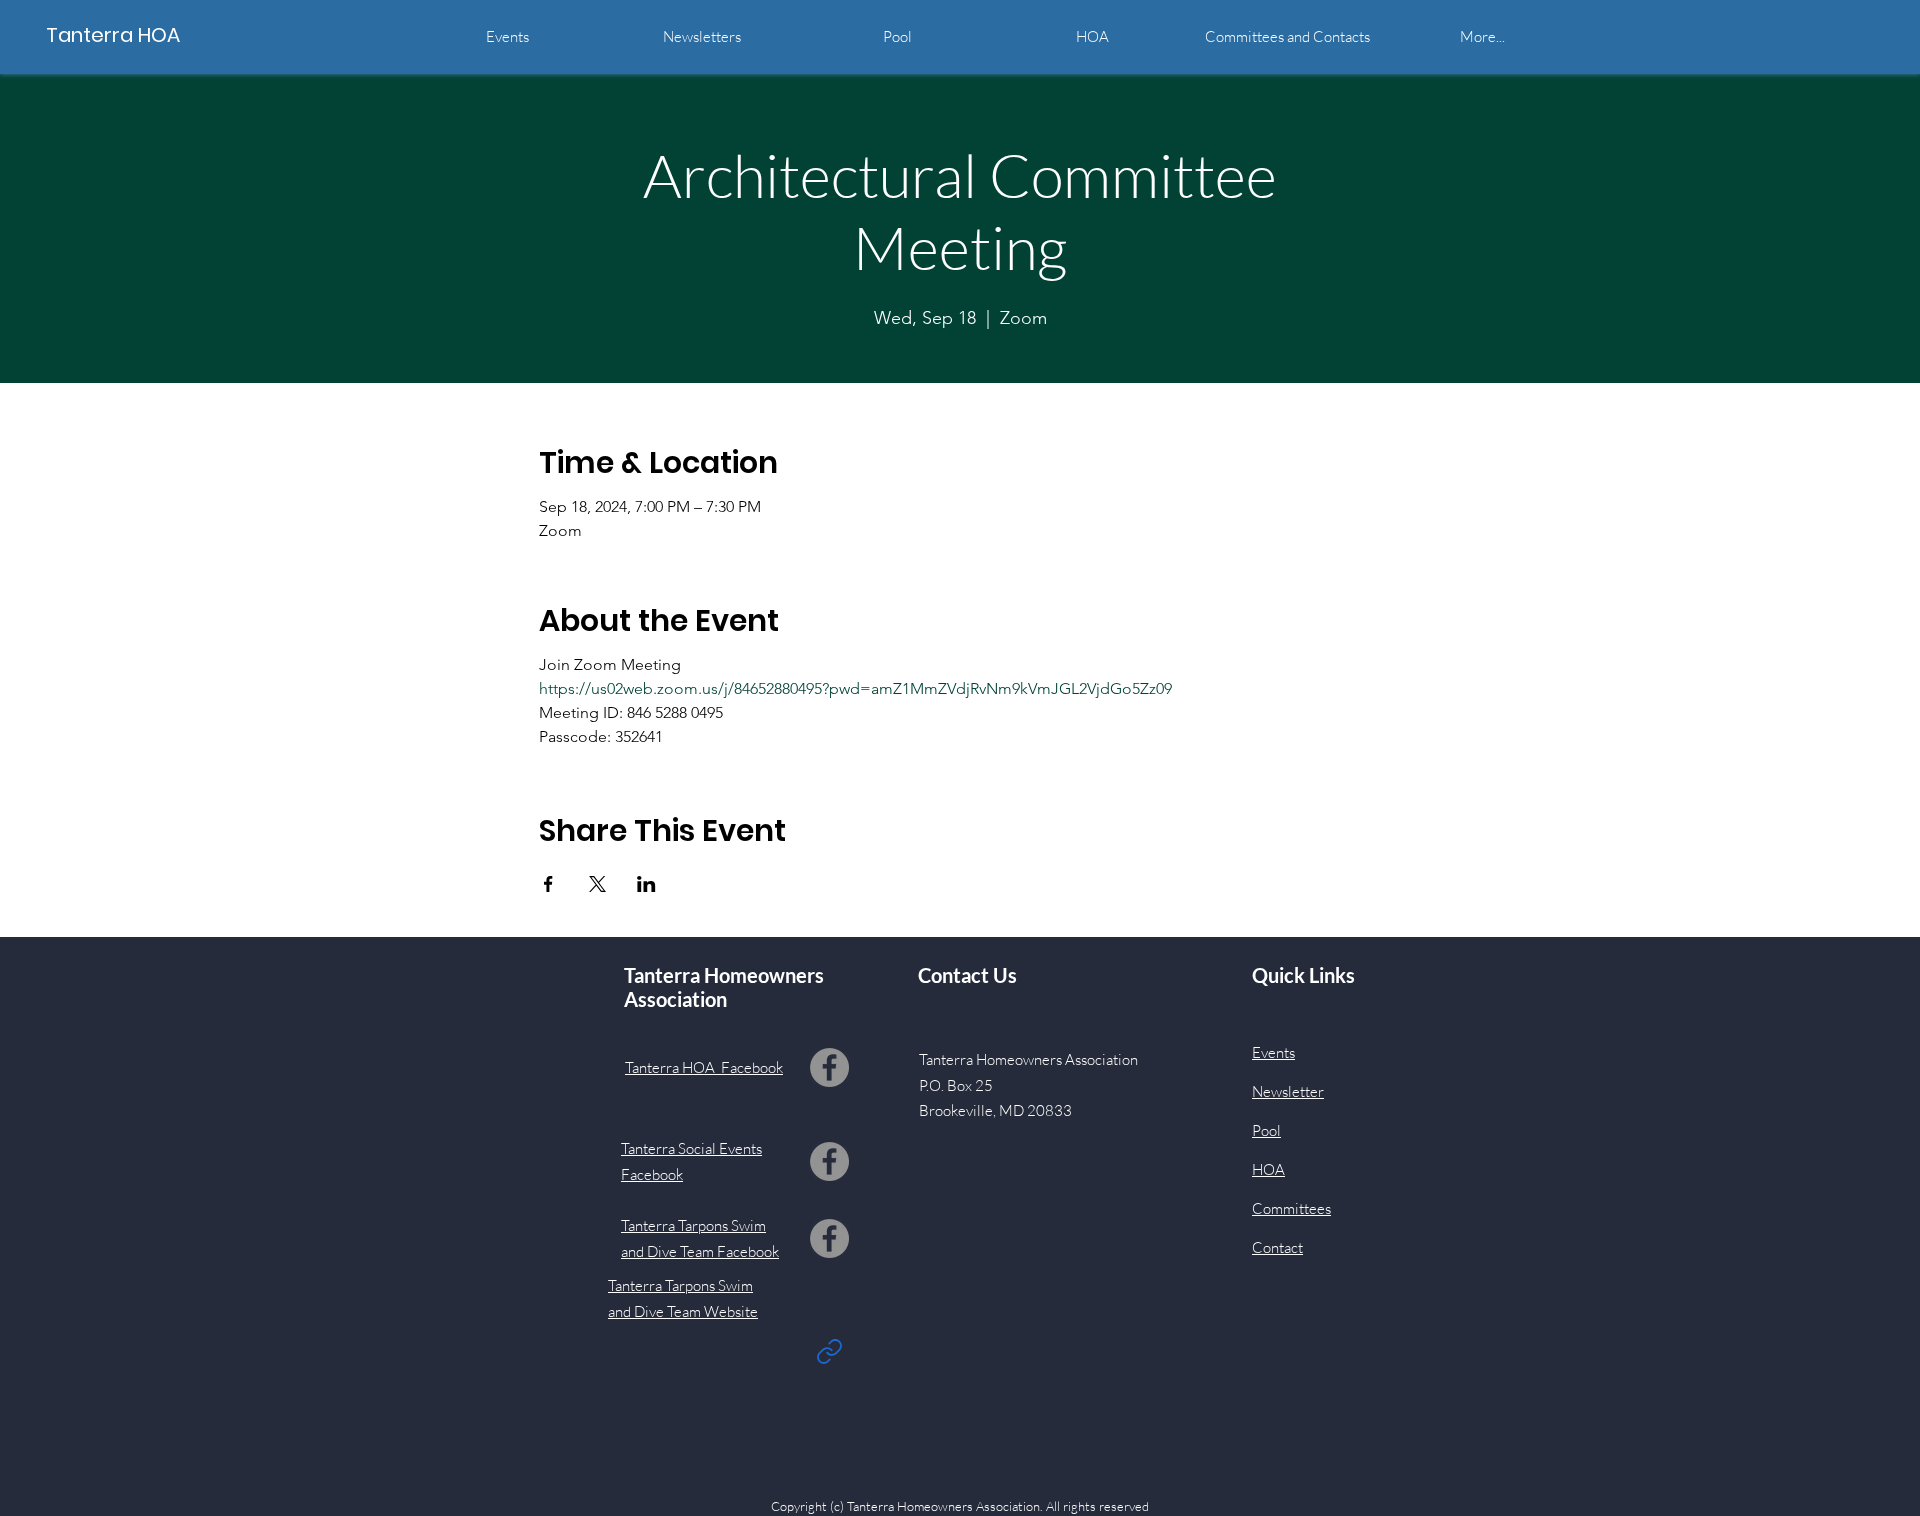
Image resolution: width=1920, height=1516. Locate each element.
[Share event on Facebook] (548, 884)
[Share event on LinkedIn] (646, 884)
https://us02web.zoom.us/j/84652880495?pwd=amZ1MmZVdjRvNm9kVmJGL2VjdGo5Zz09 (855, 688)
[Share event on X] (597, 884)
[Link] (829, 1351)
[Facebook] (829, 1067)
